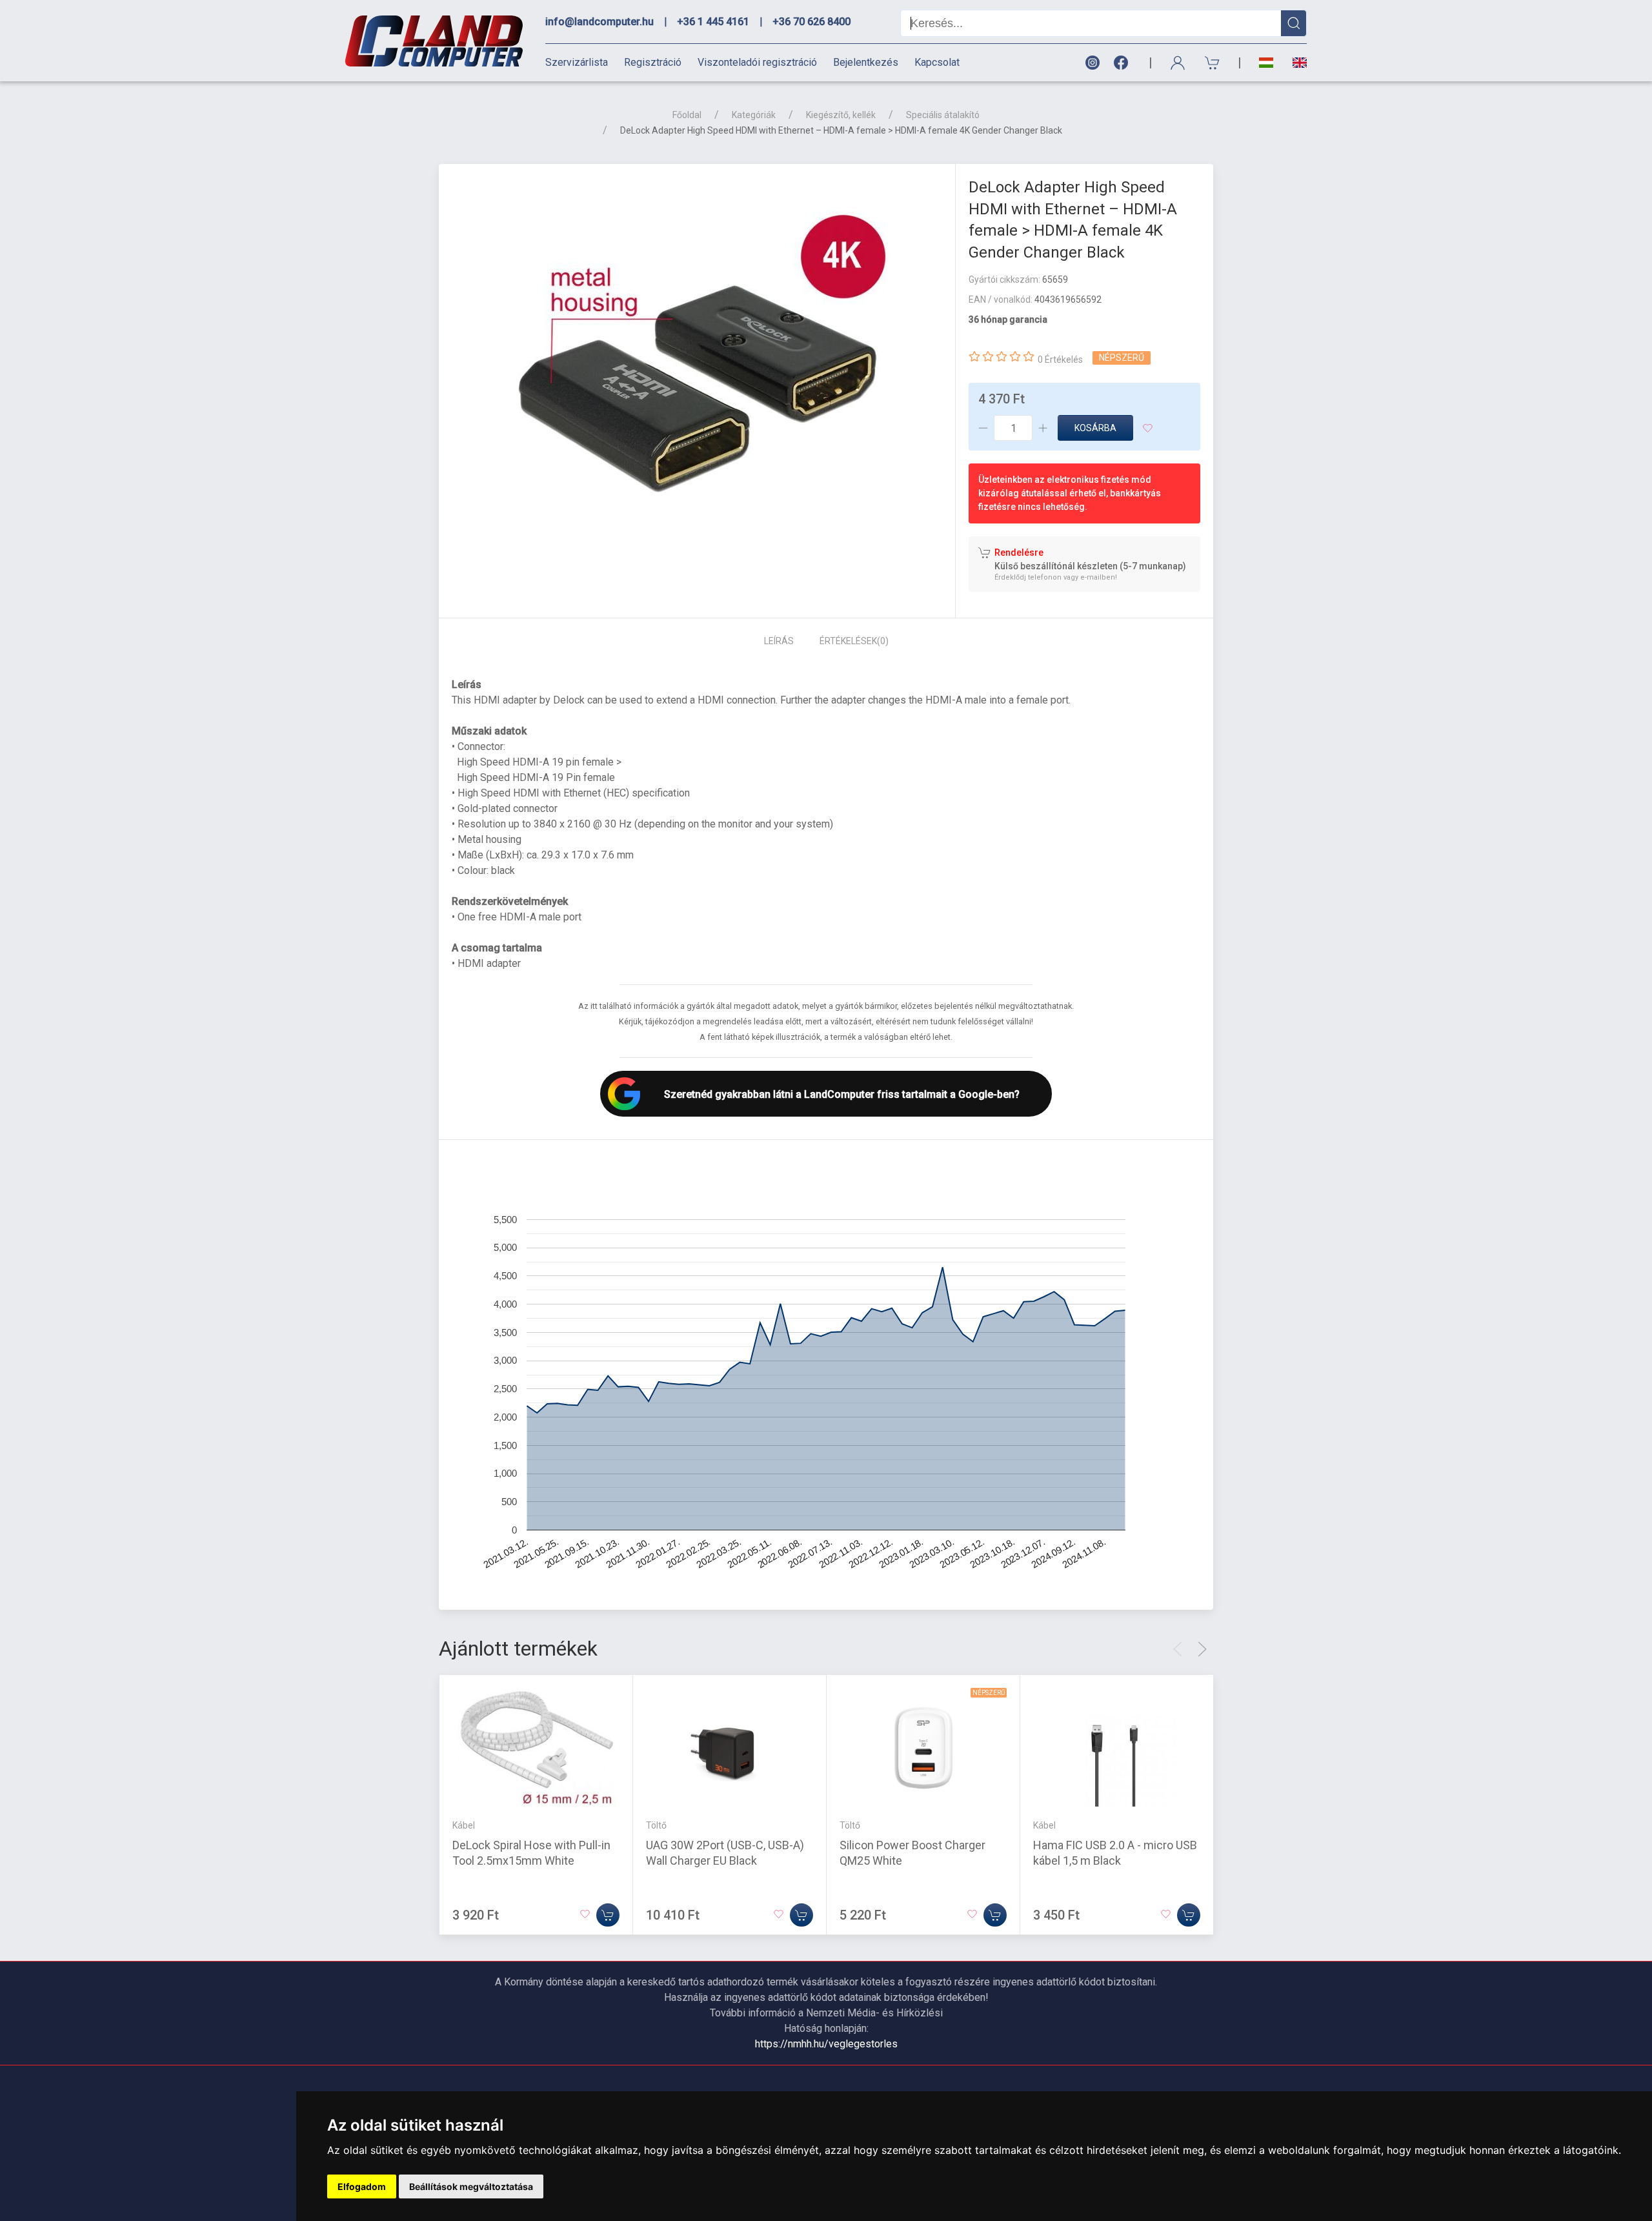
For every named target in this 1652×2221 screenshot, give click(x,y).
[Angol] (1295, 63)
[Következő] (1202, 1649)
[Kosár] (1213, 63)
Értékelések (854, 641)
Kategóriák (754, 115)
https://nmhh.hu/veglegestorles (826, 2044)
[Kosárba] (608, 1915)
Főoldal (687, 115)
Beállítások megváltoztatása (471, 2186)
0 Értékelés (1060, 360)
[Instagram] (1092, 63)
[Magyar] (1266, 63)
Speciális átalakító (943, 115)
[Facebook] (1123, 63)
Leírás (779, 641)
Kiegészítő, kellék (841, 115)
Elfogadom (362, 2186)
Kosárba (1095, 428)
